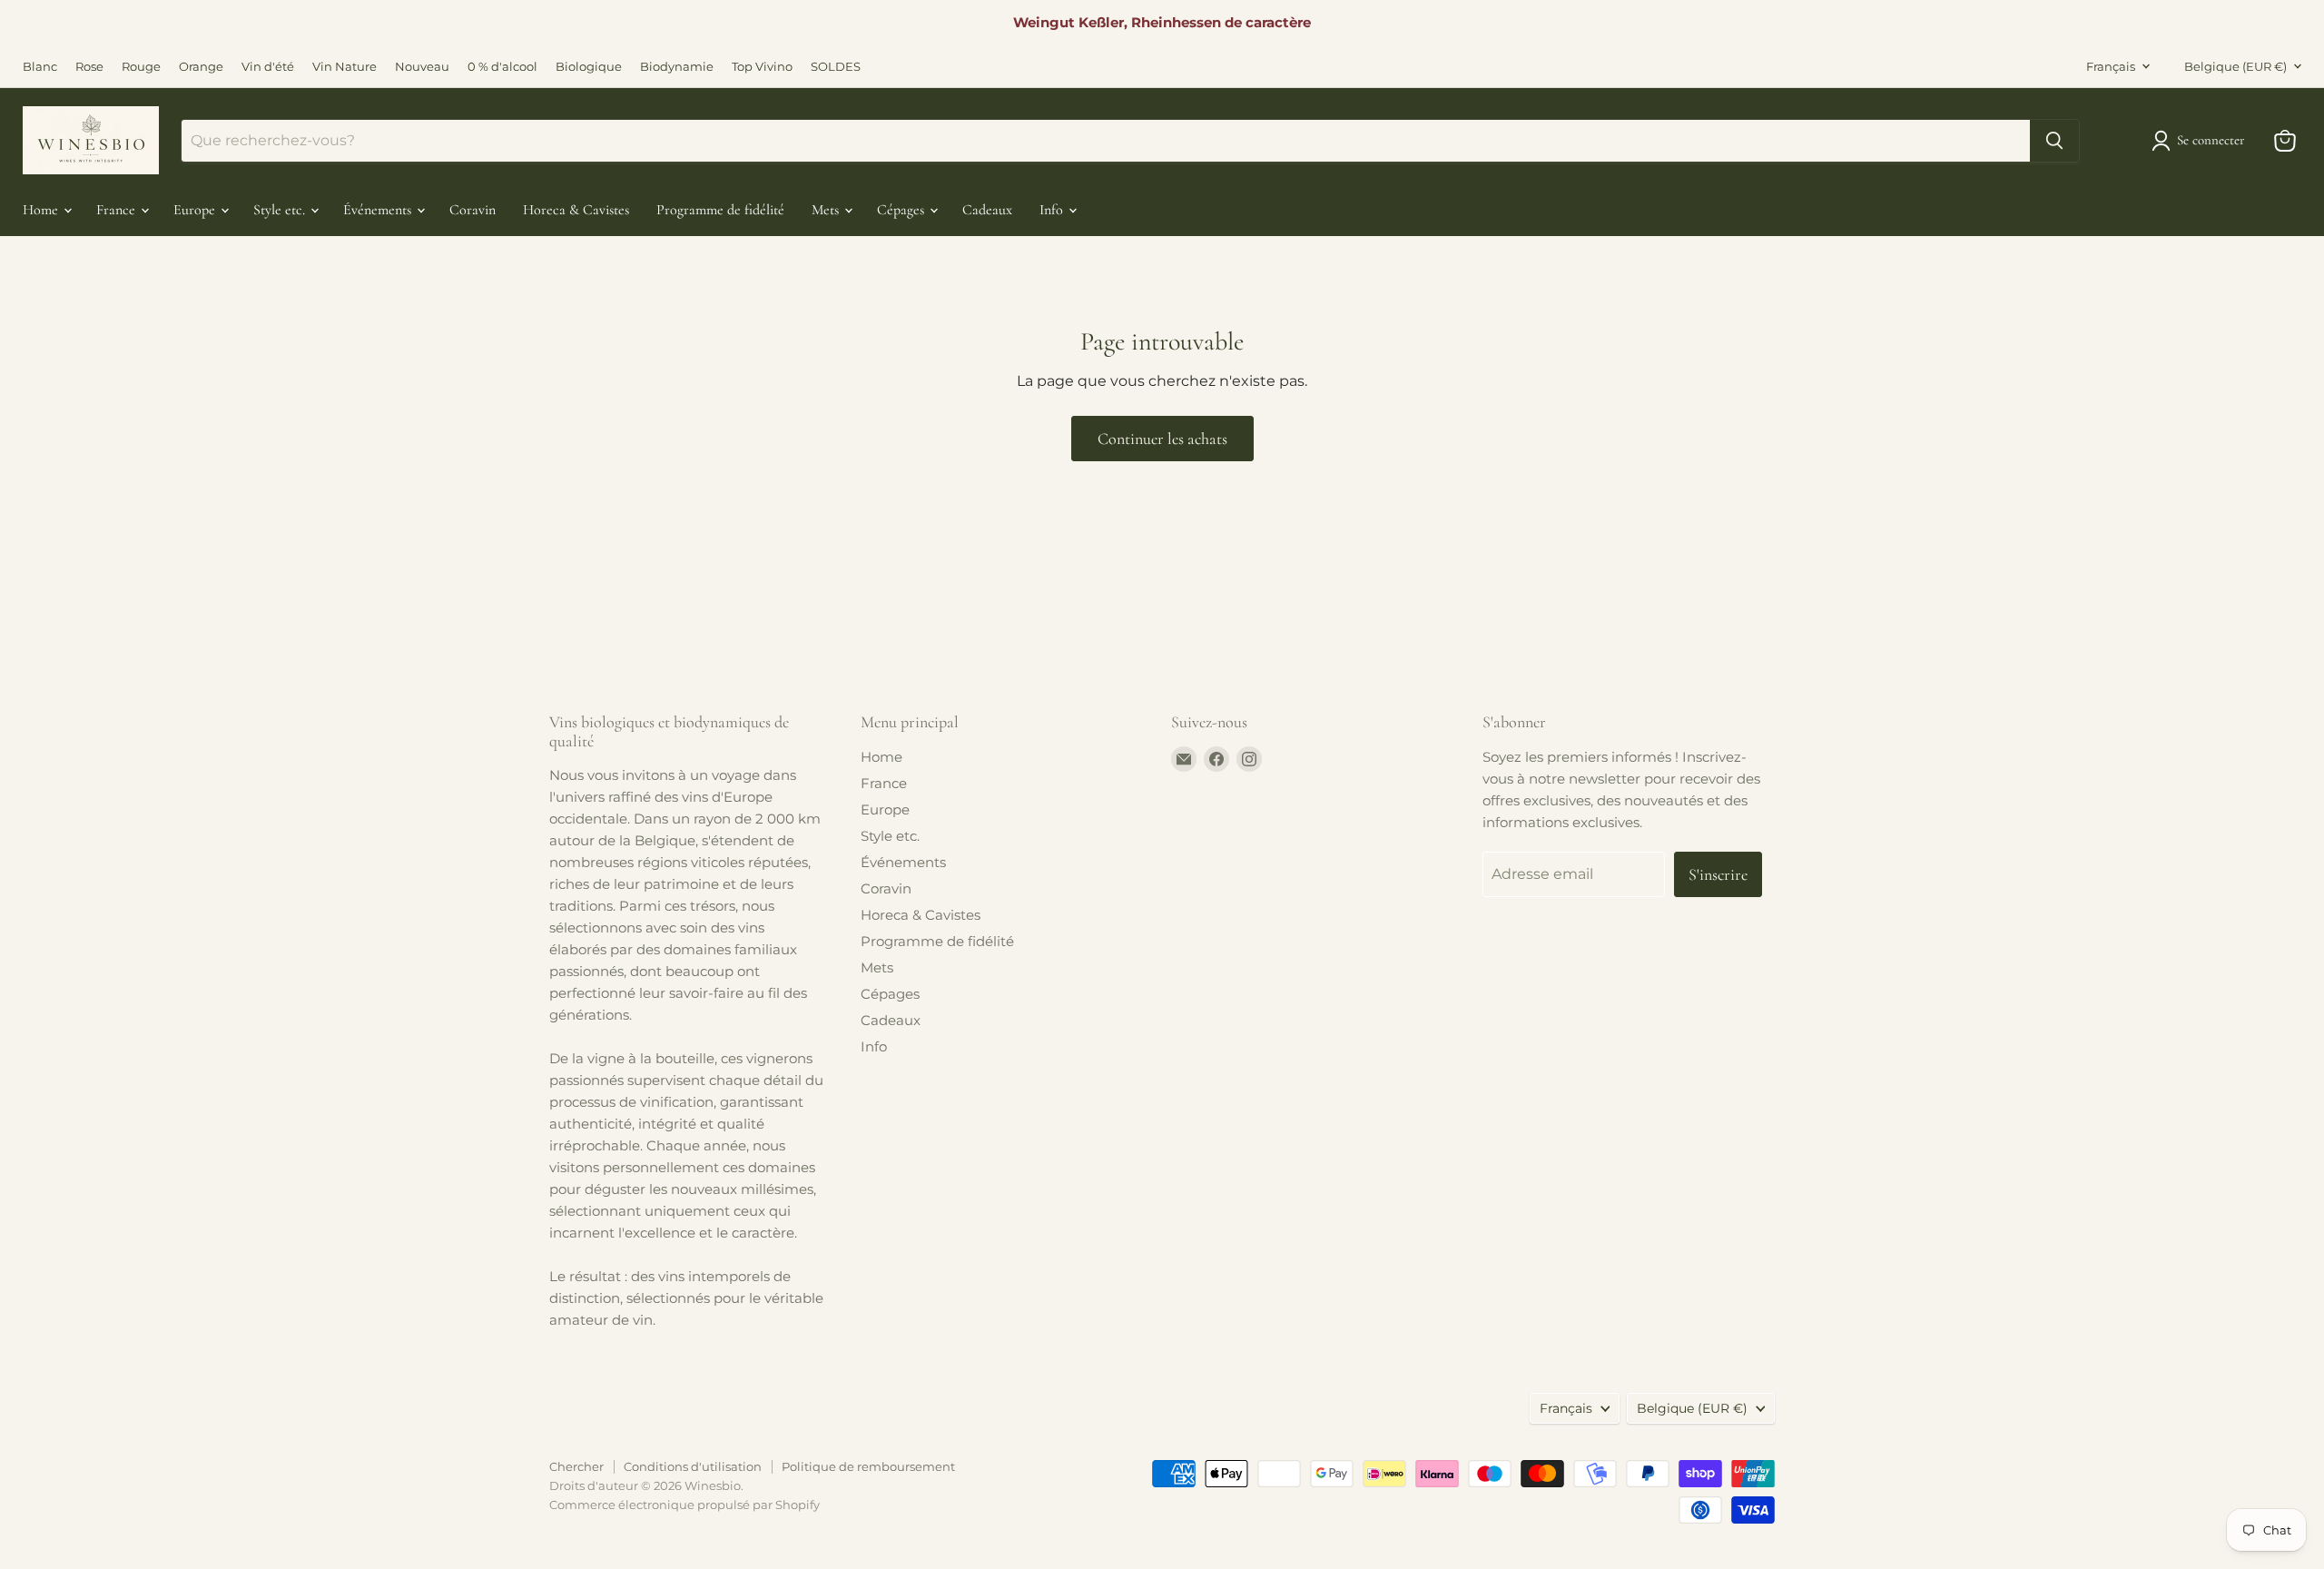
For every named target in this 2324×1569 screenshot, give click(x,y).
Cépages (902, 210)
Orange (201, 67)
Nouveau (422, 67)
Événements (379, 210)
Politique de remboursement (868, 1466)
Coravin (473, 210)
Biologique (589, 67)
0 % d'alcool (502, 67)
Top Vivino (762, 67)
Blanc (40, 67)
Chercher (576, 1466)
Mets (827, 210)
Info (1053, 210)
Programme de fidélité (720, 210)
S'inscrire (1718, 874)
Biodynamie (677, 67)
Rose (89, 67)
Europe (196, 210)
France (118, 210)
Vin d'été (268, 67)
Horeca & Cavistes (576, 210)
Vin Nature (345, 67)
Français (2111, 66)
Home (42, 210)
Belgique (2235, 66)
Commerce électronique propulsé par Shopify (684, 1505)
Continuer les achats (1162, 439)
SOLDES (836, 67)
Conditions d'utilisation (693, 1466)
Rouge (141, 67)
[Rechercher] (2054, 141)
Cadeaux (987, 210)
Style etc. (281, 210)
